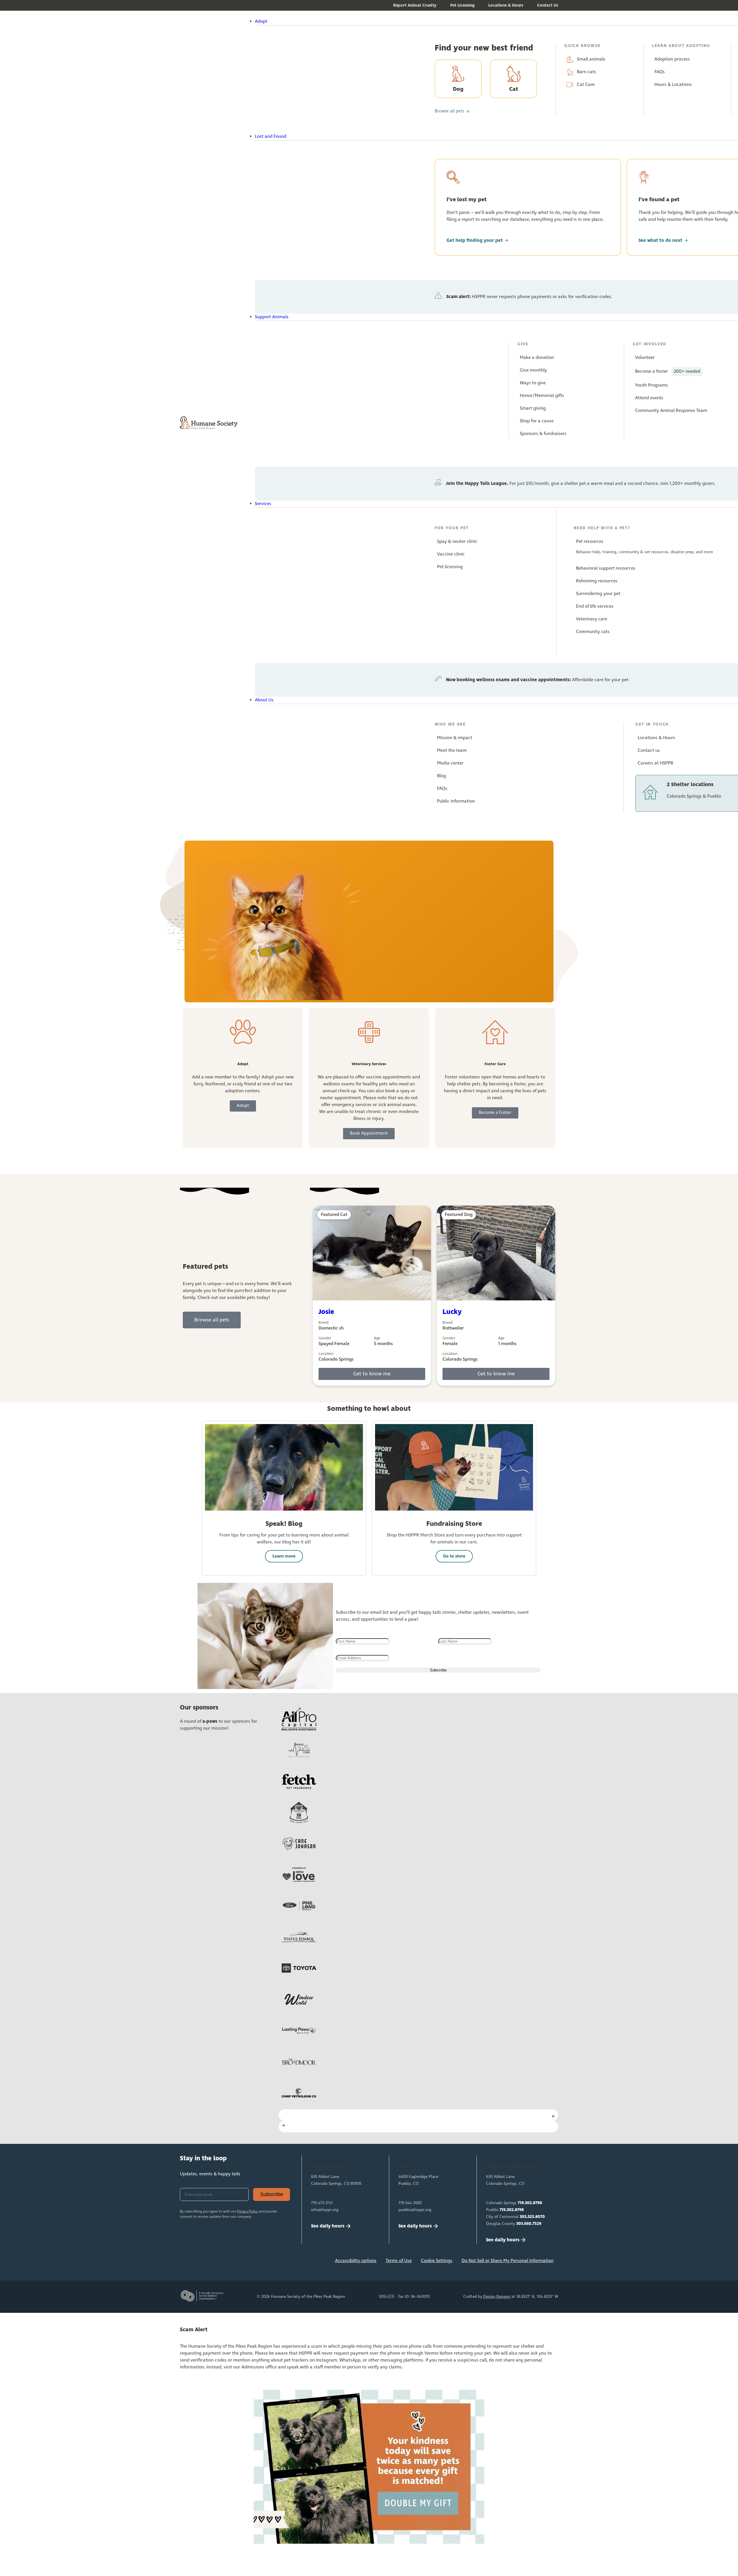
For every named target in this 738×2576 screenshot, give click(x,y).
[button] (385, 22)
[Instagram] (206, 2262)
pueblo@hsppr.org (415, 2210)
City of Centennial (515, 2217)
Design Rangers (497, 2297)
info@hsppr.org (325, 2210)
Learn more (284, 1556)
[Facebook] (187, 2262)
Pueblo (505, 2210)
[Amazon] (244, 2262)
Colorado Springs (514, 2203)
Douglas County (514, 2224)
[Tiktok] (263, 2262)
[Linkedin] (225, 2262)
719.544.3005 (410, 2203)
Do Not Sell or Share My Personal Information (508, 2261)
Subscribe (272, 2194)
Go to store (454, 1556)
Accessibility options (356, 2261)
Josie (326, 1312)
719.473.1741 (322, 2203)
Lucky (452, 1312)
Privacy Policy (247, 2212)
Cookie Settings (437, 2261)
